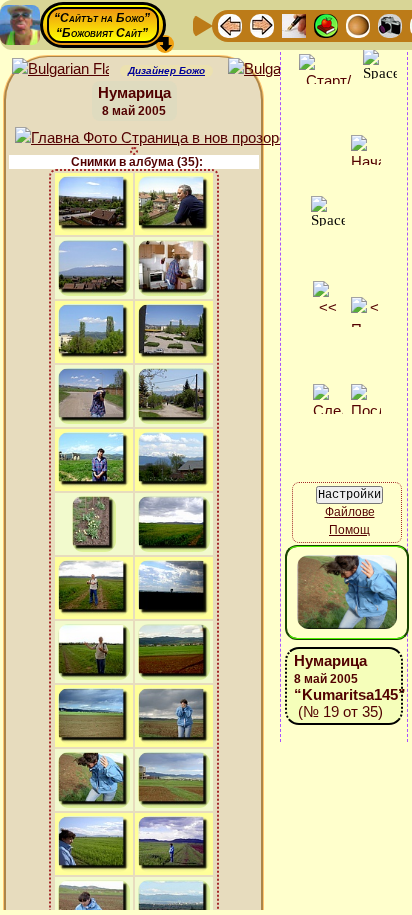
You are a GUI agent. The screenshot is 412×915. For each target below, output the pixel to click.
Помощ (349, 530)
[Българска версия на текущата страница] (276, 69)
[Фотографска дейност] (390, 24)
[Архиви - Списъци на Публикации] (294, 24)
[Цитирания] (326, 24)
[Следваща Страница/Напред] (262, 24)
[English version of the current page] (60, 69)
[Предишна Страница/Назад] (230, 24)
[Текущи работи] (358, 24)
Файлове (350, 512)
